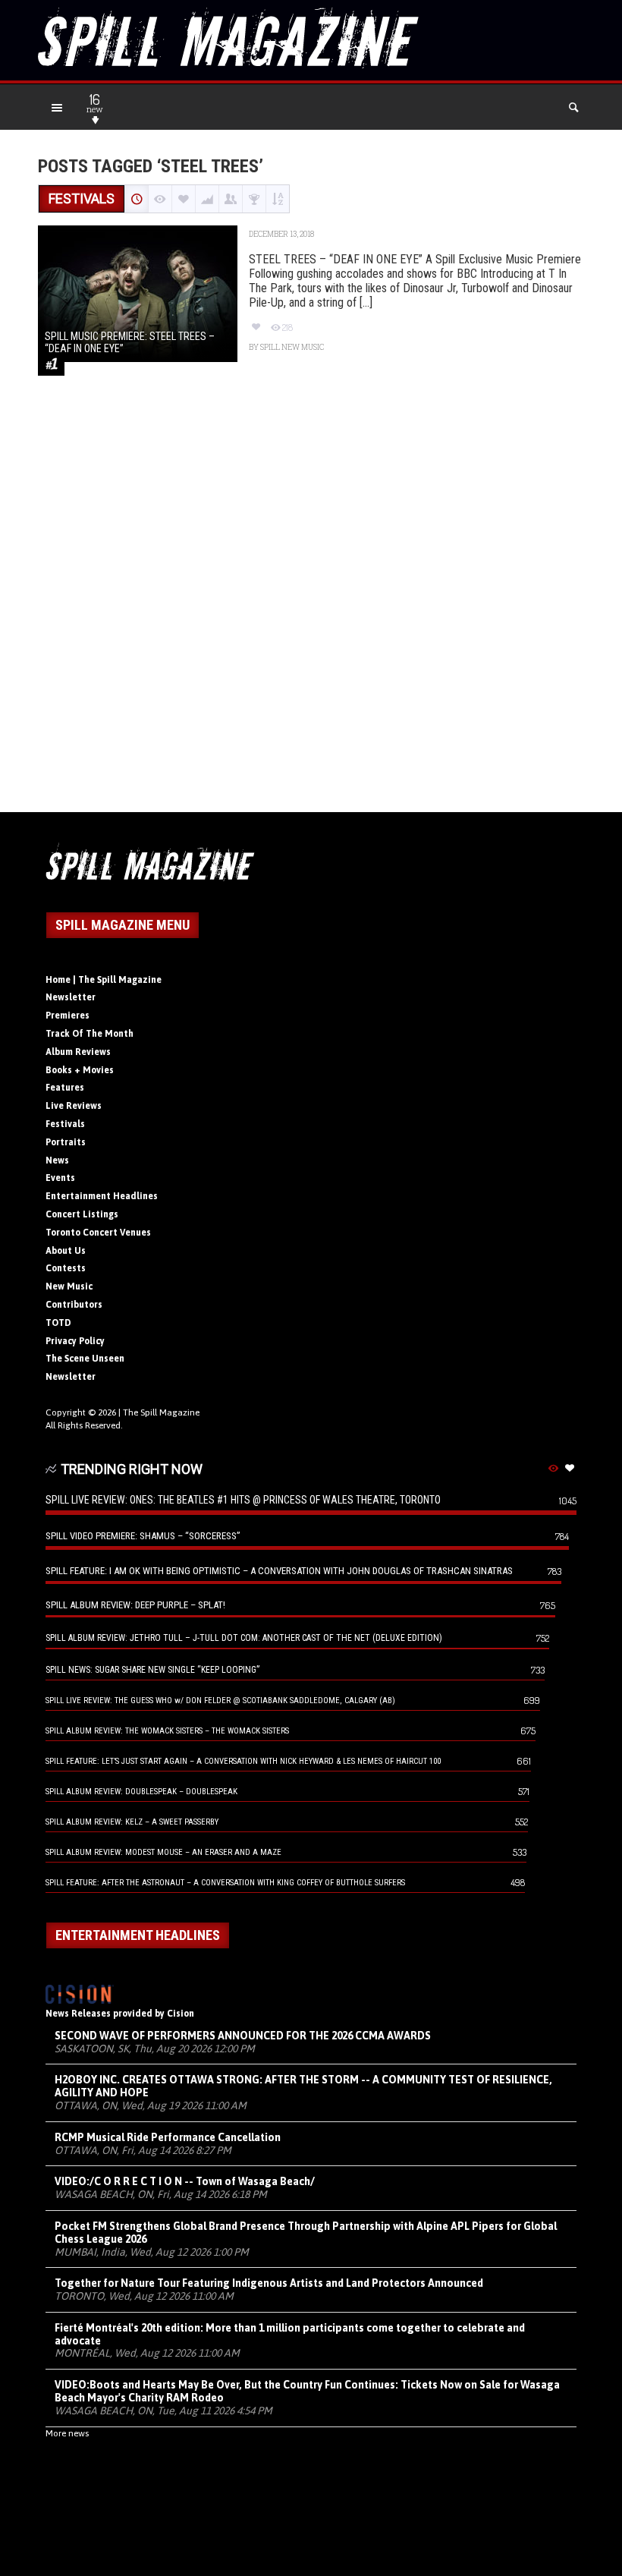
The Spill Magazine (161, 1412)
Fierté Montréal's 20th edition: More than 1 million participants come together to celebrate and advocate (290, 2334)
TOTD (58, 1323)
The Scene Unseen (85, 1359)
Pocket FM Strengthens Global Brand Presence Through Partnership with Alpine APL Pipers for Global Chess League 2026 (306, 2233)
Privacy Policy (75, 1341)
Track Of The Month (90, 1034)
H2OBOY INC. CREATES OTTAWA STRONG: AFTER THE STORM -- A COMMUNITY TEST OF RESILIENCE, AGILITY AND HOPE (303, 2086)
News (57, 1160)
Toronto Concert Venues (98, 1233)
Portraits (66, 1142)
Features (65, 1088)
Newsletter (71, 997)
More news (67, 2433)
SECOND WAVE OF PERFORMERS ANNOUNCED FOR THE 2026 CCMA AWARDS (243, 2036)
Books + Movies (80, 1070)
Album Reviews (78, 1052)
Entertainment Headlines (102, 1196)
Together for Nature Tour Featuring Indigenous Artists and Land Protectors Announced (269, 2283)
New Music (69, 1286)
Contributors (74, 1305)
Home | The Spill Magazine (104, 980)
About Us (66, 1251)
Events (60, 1178)
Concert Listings (82, 1214)
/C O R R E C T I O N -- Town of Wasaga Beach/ (185, 2181)
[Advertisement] (311, 611)
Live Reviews (74, 1106)
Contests (66, 1268)
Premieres (68, 1016)
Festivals (65, 1124)
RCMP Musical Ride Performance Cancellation (168, 2137)
